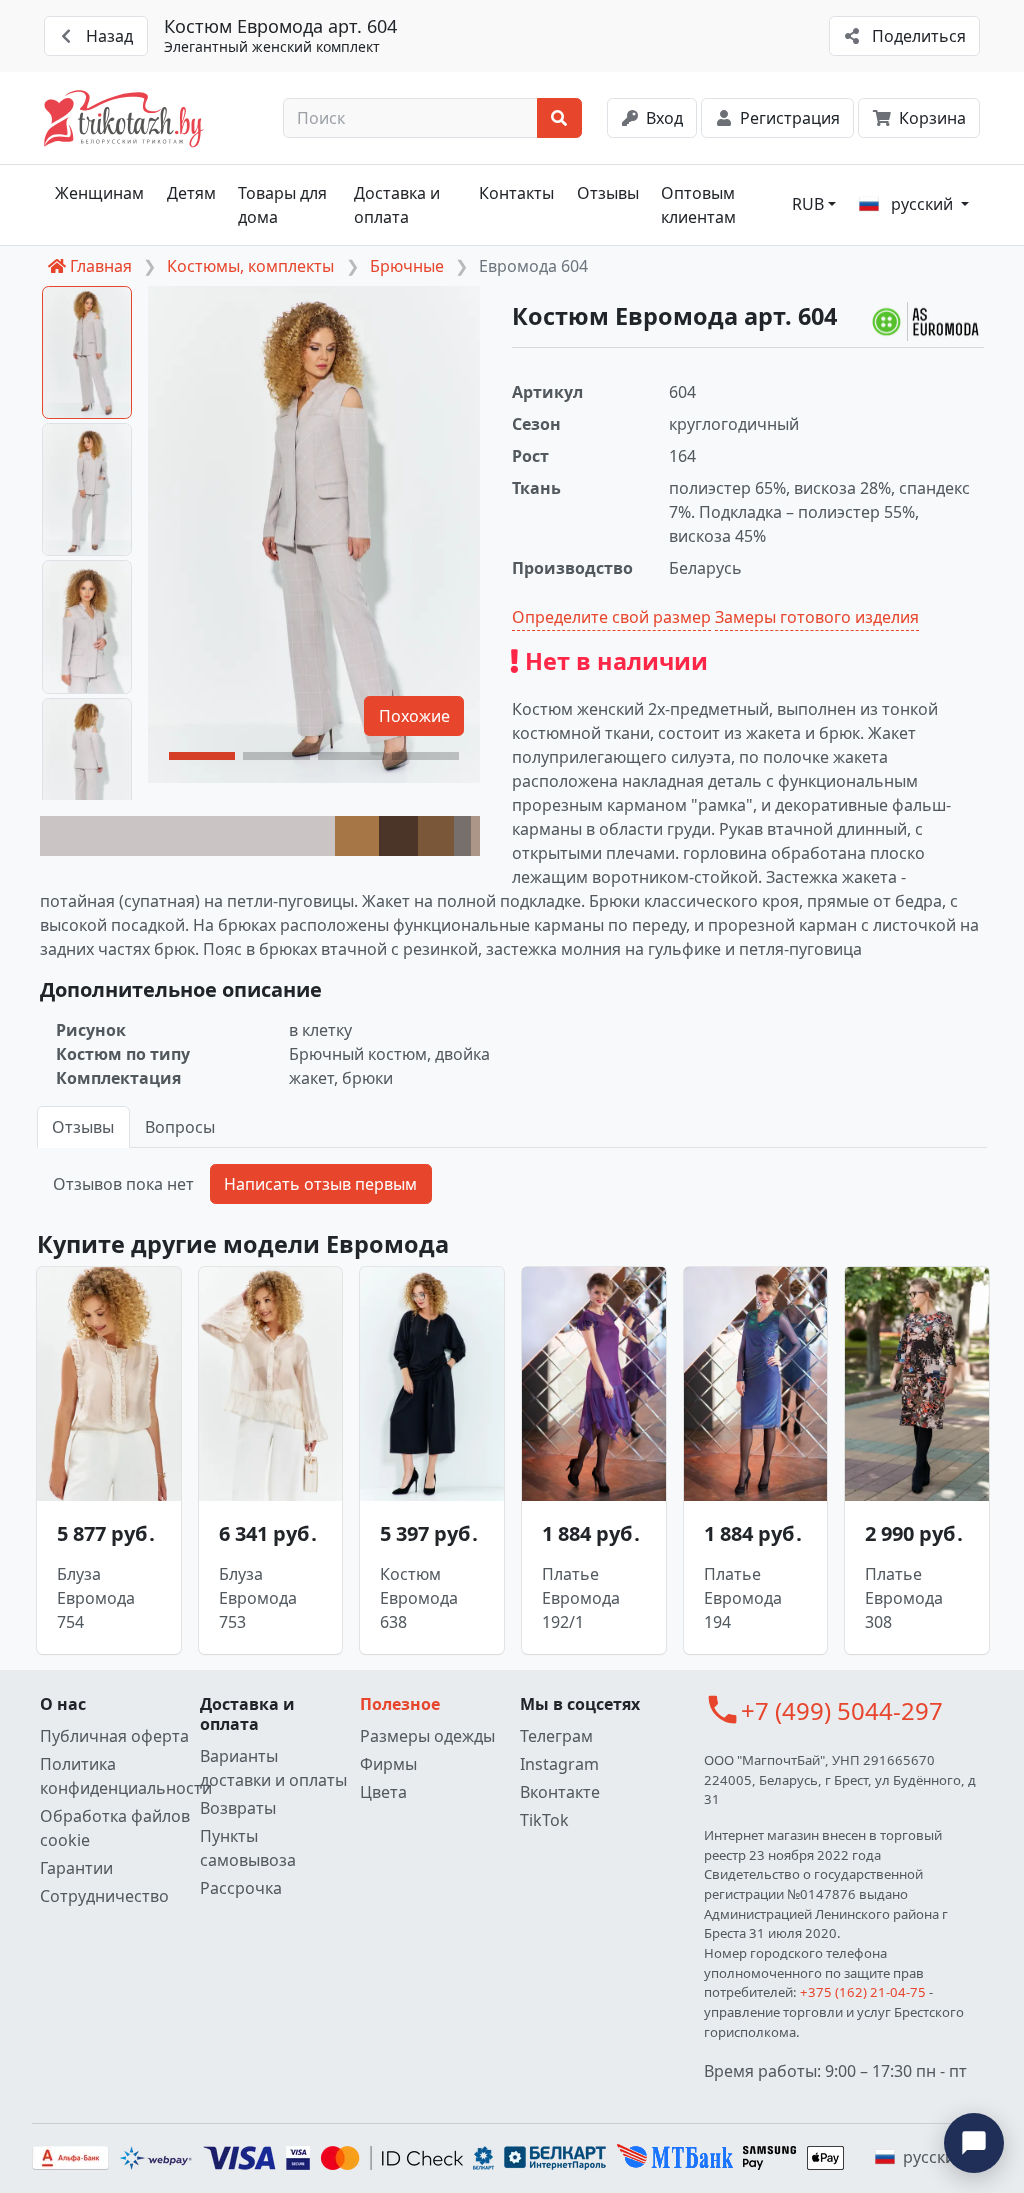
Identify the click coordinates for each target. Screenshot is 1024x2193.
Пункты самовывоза (248, 1848)
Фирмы (388, 1764)
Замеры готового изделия (817, 617)
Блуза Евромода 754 (96, 1598)
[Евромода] (928, 322)
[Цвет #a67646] (357, 836)
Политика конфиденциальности (116, 1776)
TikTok (544, 1820)
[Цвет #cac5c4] (187, 836)
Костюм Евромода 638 (419, 1598)
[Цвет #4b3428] (399, 836)
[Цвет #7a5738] (435, 836)
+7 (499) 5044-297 (842, 1710)
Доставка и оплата (397, 205)
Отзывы (608, 193)
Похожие (414, 716)
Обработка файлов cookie (115, 1828)
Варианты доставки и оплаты (273, 1768)
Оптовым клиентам (698, 205)
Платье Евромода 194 (743, 1598)
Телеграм (556, 1736)
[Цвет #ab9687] (475, 836)
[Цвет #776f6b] (463, 836)
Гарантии (76, 1868)
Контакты (516, 193)
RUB (808, 204)
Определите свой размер (611, 617)
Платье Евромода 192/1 (581, 1598)
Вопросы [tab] (180, 1127)
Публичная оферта (114, 1736)
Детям (191, 193)
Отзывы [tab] (83, 1127)
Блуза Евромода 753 (258, 1598)
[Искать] (559, 118)
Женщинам (99, 193)
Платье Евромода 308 (904, 1598)
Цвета (383, 1792)
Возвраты (238, 1808)
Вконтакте (560, 1792)
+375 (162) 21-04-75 (863, 1992)
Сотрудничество (104, 1896)
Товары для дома (282, 205)
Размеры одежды (427, 1736)
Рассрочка (241, 1888)
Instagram (559, 1764)
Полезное (400, 1704)
